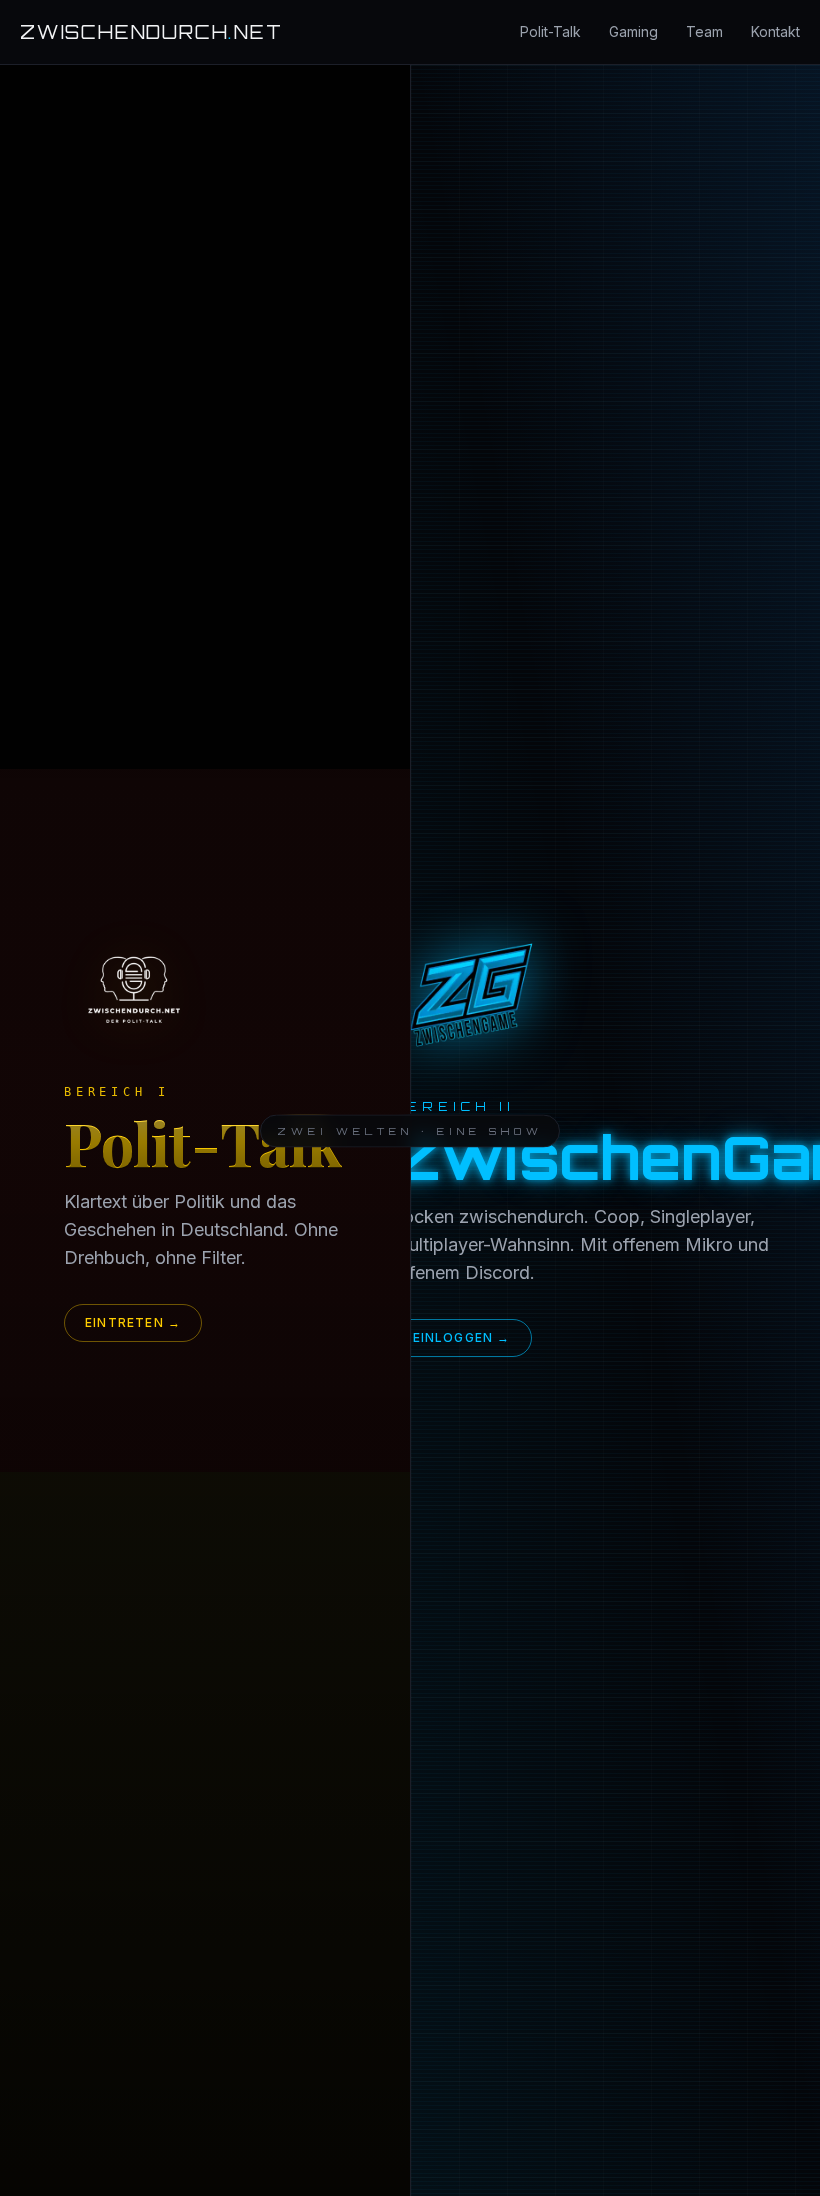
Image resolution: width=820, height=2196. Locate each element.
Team (704, 31)
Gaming (633, 31)
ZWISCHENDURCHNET (151, 32)
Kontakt (775, 31)
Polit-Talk (550, 31)
